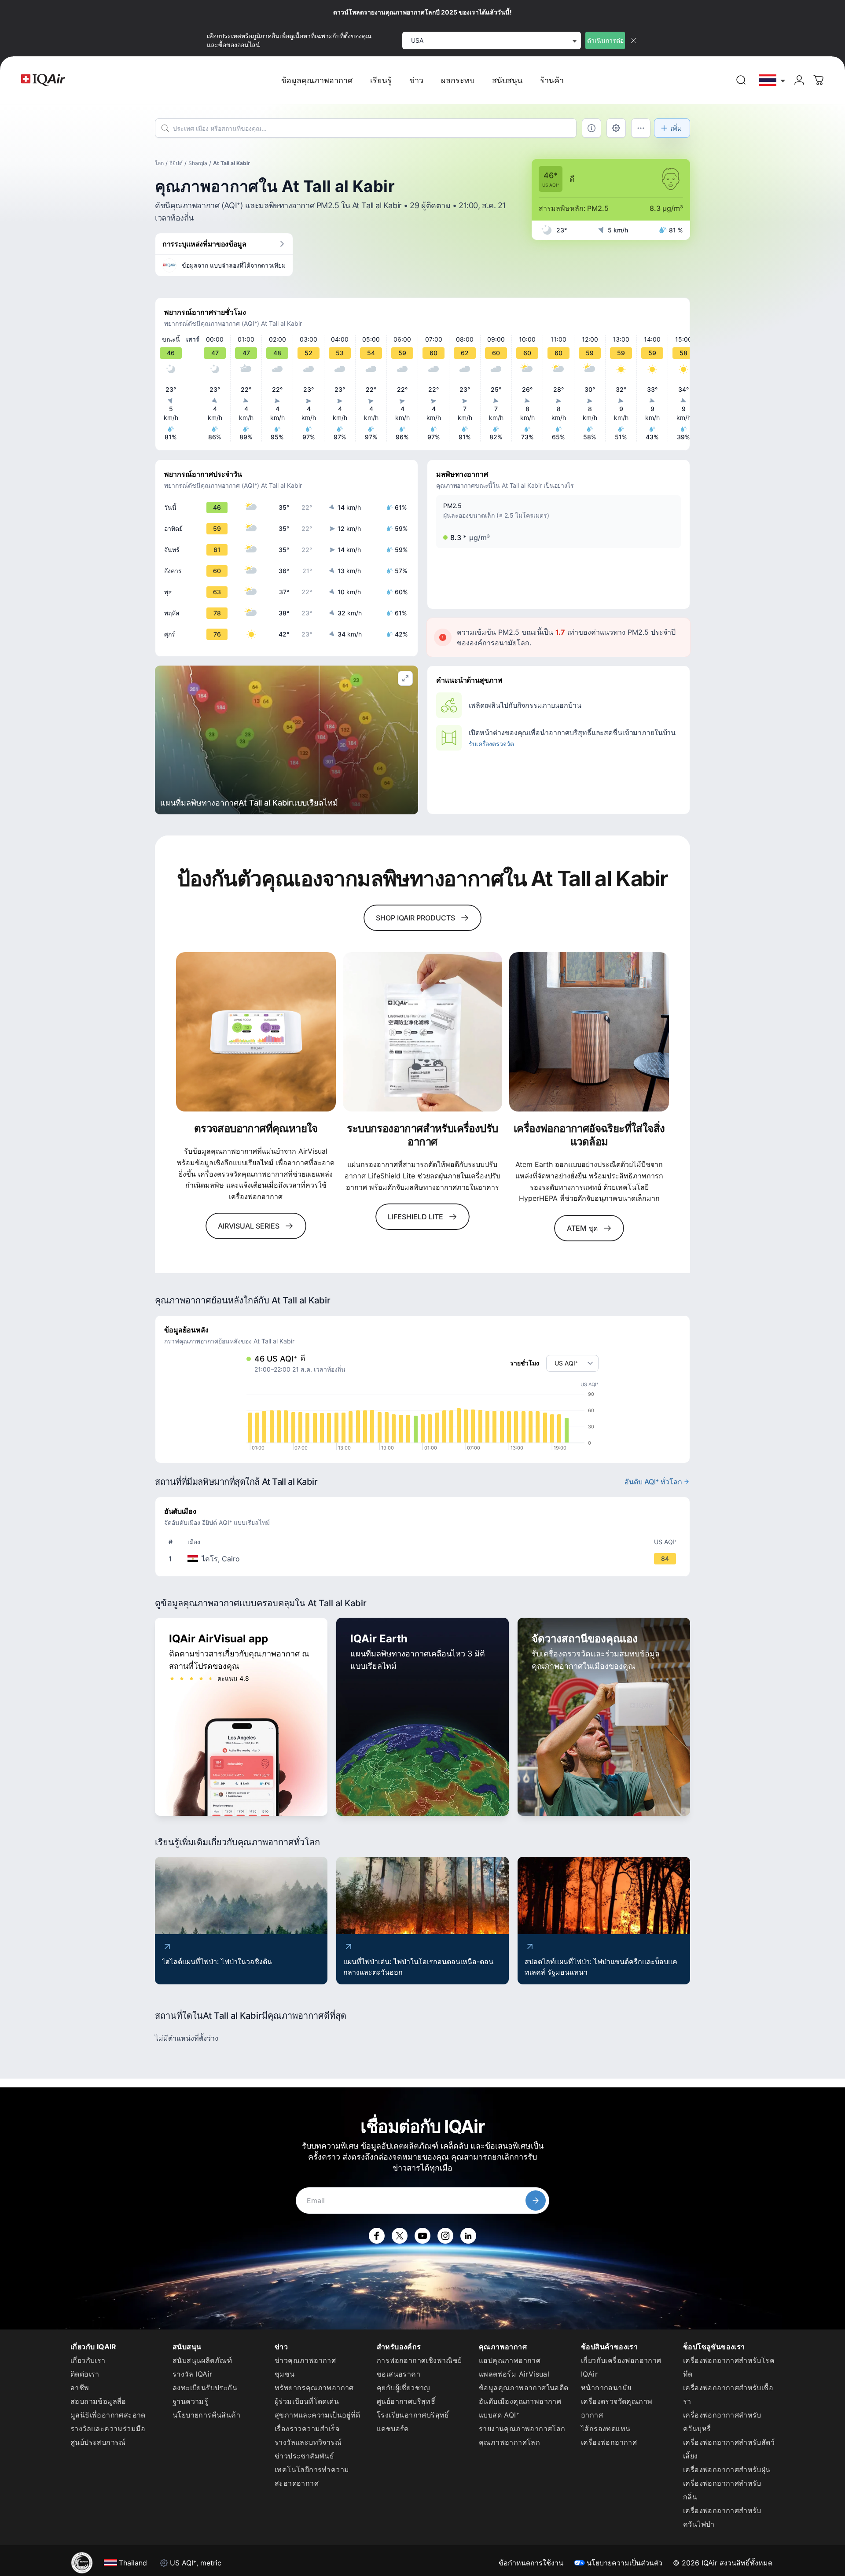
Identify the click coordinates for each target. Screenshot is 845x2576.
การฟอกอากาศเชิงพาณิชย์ (419, 2360)
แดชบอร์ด (393, 2429)
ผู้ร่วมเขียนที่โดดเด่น (307, 2401)
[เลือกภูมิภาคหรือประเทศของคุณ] (772, 80)
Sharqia (198, 163)
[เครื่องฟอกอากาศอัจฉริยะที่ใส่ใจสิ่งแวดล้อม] (589, 1032)
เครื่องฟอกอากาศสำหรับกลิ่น (722, 2490)
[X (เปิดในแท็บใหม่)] (400, 2236)
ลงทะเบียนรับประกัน (205, 2388)
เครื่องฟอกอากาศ (609, 2442)
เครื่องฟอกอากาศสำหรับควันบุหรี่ (722, 2422)
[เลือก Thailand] (772, 80)
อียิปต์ (176, 163)
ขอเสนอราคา (399, 2374)
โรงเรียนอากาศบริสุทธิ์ (413, 2415)
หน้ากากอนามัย (606, 2388)
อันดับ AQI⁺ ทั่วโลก (653, 1482)
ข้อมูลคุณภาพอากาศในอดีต (524, 2388)
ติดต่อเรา (85, 2374)
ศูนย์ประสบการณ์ (98, 2442)
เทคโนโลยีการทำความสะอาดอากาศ (312, 2476)
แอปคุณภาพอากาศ (510, 2360)
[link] (741, 80)
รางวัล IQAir (192, 2374)
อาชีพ (80, 2388)
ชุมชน (285, 2374)
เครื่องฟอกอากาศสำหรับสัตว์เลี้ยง (729, 2449)
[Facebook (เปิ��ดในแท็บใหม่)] (377, 2236)
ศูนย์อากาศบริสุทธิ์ (406, 2401)
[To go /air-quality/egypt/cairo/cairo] (424, 1559)
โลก (159, 163)
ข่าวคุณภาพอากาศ (305, 2360)
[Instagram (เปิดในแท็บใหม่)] (445, 2236)
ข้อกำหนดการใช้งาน (531, 2563)
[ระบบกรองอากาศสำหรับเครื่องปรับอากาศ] (423, 1032)
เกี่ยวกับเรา (88, 2360)
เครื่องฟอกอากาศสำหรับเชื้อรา (728, 2394)
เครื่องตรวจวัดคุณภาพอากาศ (617, 2408)
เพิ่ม (676, 128)
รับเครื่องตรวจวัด (491, 744)
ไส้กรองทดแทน (606, 2429)
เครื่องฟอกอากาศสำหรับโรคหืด (729, 2367)
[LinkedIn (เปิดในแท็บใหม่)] (468, 2236)
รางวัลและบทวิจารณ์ (308, 2442)
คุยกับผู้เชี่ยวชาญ (404, 2388)
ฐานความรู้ (190, 2401)
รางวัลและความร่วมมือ (108, 2429)
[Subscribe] (536, 2201)
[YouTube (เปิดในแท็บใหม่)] (422, 2236)
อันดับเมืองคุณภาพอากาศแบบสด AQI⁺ (520, 2408)
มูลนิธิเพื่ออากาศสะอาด (108, 2415)
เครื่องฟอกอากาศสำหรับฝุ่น (727, 2469)
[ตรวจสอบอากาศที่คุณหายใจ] (256, 1032)
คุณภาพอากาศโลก (509, 2442)
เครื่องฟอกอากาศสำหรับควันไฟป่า (722, 2517)
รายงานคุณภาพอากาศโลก (522, 2429)
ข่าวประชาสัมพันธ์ (304, 2456)
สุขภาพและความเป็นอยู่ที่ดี (318, 2415)
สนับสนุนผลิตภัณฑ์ (202, 2360)
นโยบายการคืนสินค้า (206, 2415)
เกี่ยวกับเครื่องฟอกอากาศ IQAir (621, 2367)
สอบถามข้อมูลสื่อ (98, 2401)
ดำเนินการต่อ (605, 40)
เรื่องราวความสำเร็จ (307, 2429)
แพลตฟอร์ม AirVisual (514, 2374)
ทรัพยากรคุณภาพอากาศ (314, 2388)
